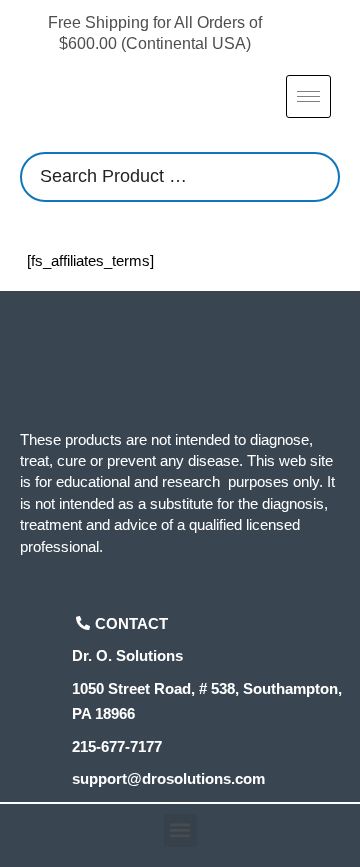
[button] (180, 830)
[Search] (319, 177)
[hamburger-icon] (308, 96)
